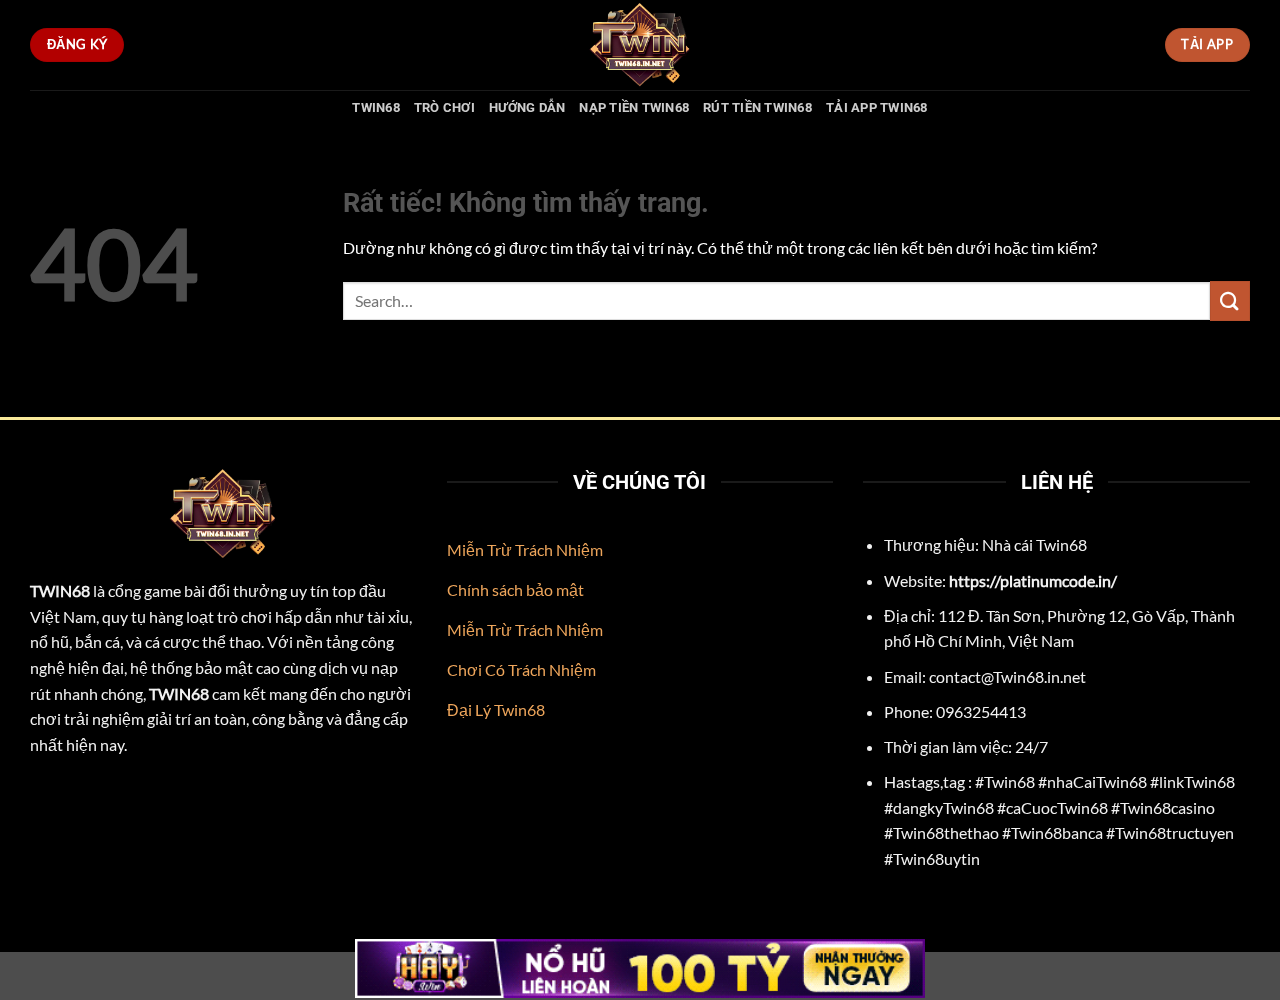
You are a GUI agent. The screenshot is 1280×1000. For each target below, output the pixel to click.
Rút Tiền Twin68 (757, 107)
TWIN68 (376, 107)
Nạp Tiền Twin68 (634, 107)
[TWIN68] (640, 45)
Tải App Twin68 (877, 107)
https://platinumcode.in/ (1033, 580)
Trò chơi (444, 107)
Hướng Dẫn (527, 107)
